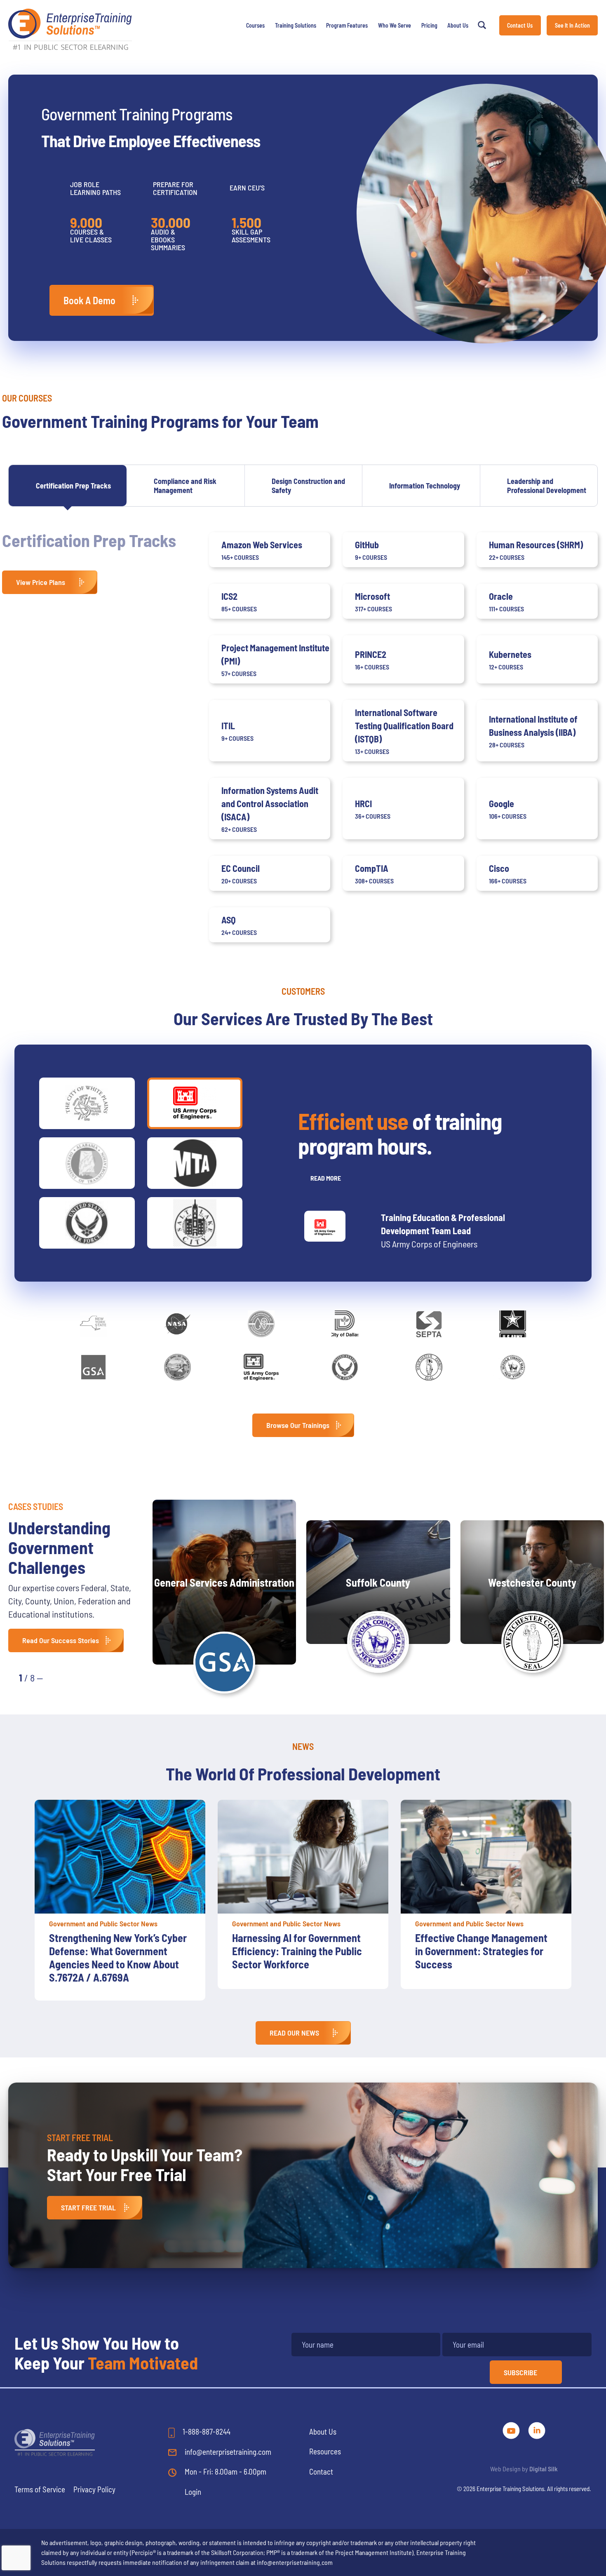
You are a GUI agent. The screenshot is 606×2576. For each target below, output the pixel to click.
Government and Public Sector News (103, 1923)
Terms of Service (40, 2489)
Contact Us (520, 25)
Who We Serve (395, 25)
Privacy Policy (94, 2489)
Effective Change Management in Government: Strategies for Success (298, 1951)
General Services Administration (224, 1582)
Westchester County (532, 1582)
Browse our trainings (298, 1425)
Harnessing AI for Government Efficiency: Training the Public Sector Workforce (114, 1951)
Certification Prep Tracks (73, 486)
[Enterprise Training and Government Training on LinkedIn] (537, 2429)
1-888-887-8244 (206, 2432)
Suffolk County (378, 1582)
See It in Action (572, 25)
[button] (58, 1677)
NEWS (303, 1746)
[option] (120, 1894)
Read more (326, 1178)
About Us (458, 25)
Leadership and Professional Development (547, 486)
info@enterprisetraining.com (227, 2452)
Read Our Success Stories (61, 1640)
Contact (321, 2472)
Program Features (347, 25)
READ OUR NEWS (294, 2033)
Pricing (429, 25)
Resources (325, 2451)
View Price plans (41, 582)
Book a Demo (89, 300)
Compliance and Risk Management (185, 486)
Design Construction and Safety (308, 486)
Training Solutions (296, 25)
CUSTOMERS (303, 991)
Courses (255, 25)
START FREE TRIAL (88, 2207)
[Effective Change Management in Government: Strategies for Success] (303, 1857)
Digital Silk (544, 2469)
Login (193, 2492)
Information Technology (425, 486)
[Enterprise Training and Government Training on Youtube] (512, 2429)
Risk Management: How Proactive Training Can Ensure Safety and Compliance (480, 1951)
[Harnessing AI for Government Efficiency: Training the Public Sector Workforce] (120, 1857)
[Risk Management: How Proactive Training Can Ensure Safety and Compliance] (486, 1857)
